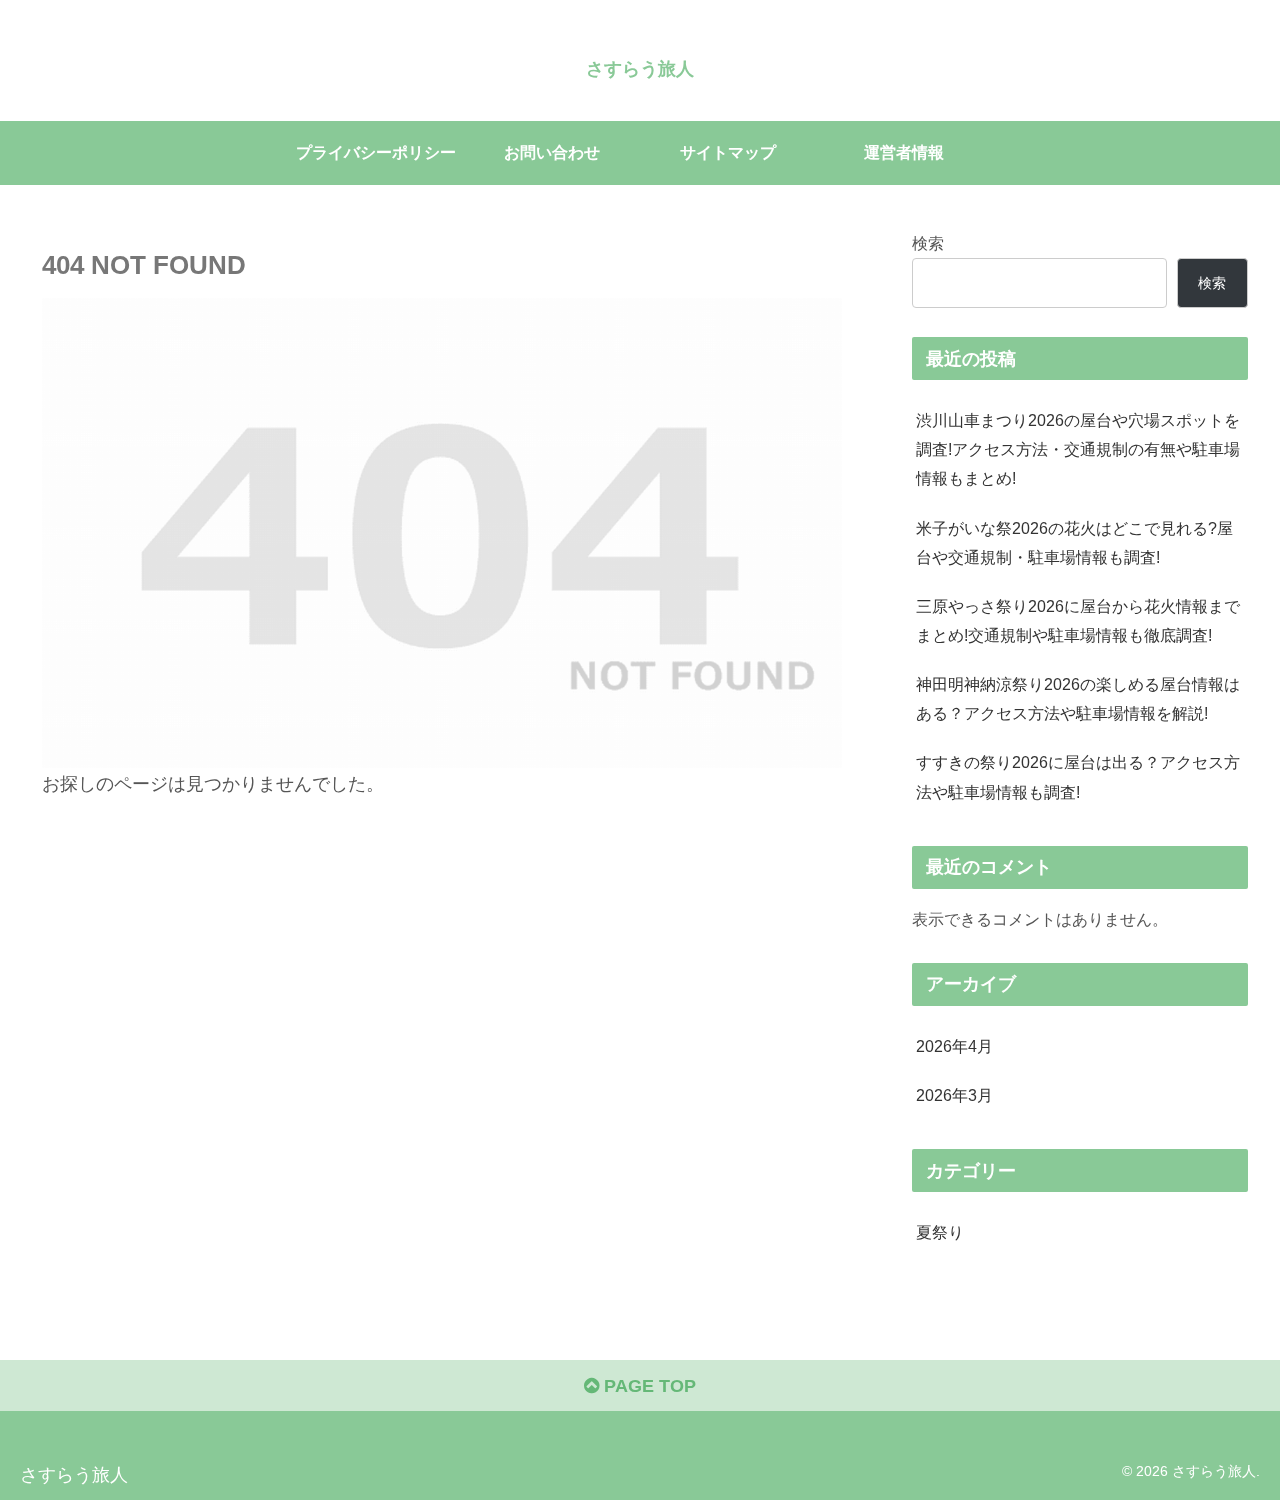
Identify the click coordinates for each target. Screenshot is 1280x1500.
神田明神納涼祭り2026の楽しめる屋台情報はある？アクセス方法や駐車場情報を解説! (1078, 698)
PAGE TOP (647, 1386)
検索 (928, 243)
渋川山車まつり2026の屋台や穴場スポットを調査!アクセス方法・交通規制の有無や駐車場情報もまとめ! (1078, 449)
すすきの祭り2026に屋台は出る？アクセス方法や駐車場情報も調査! (1078, 776)
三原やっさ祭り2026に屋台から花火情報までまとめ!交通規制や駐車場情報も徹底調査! (1078, 620)
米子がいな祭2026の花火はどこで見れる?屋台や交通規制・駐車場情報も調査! (1074, 542)
